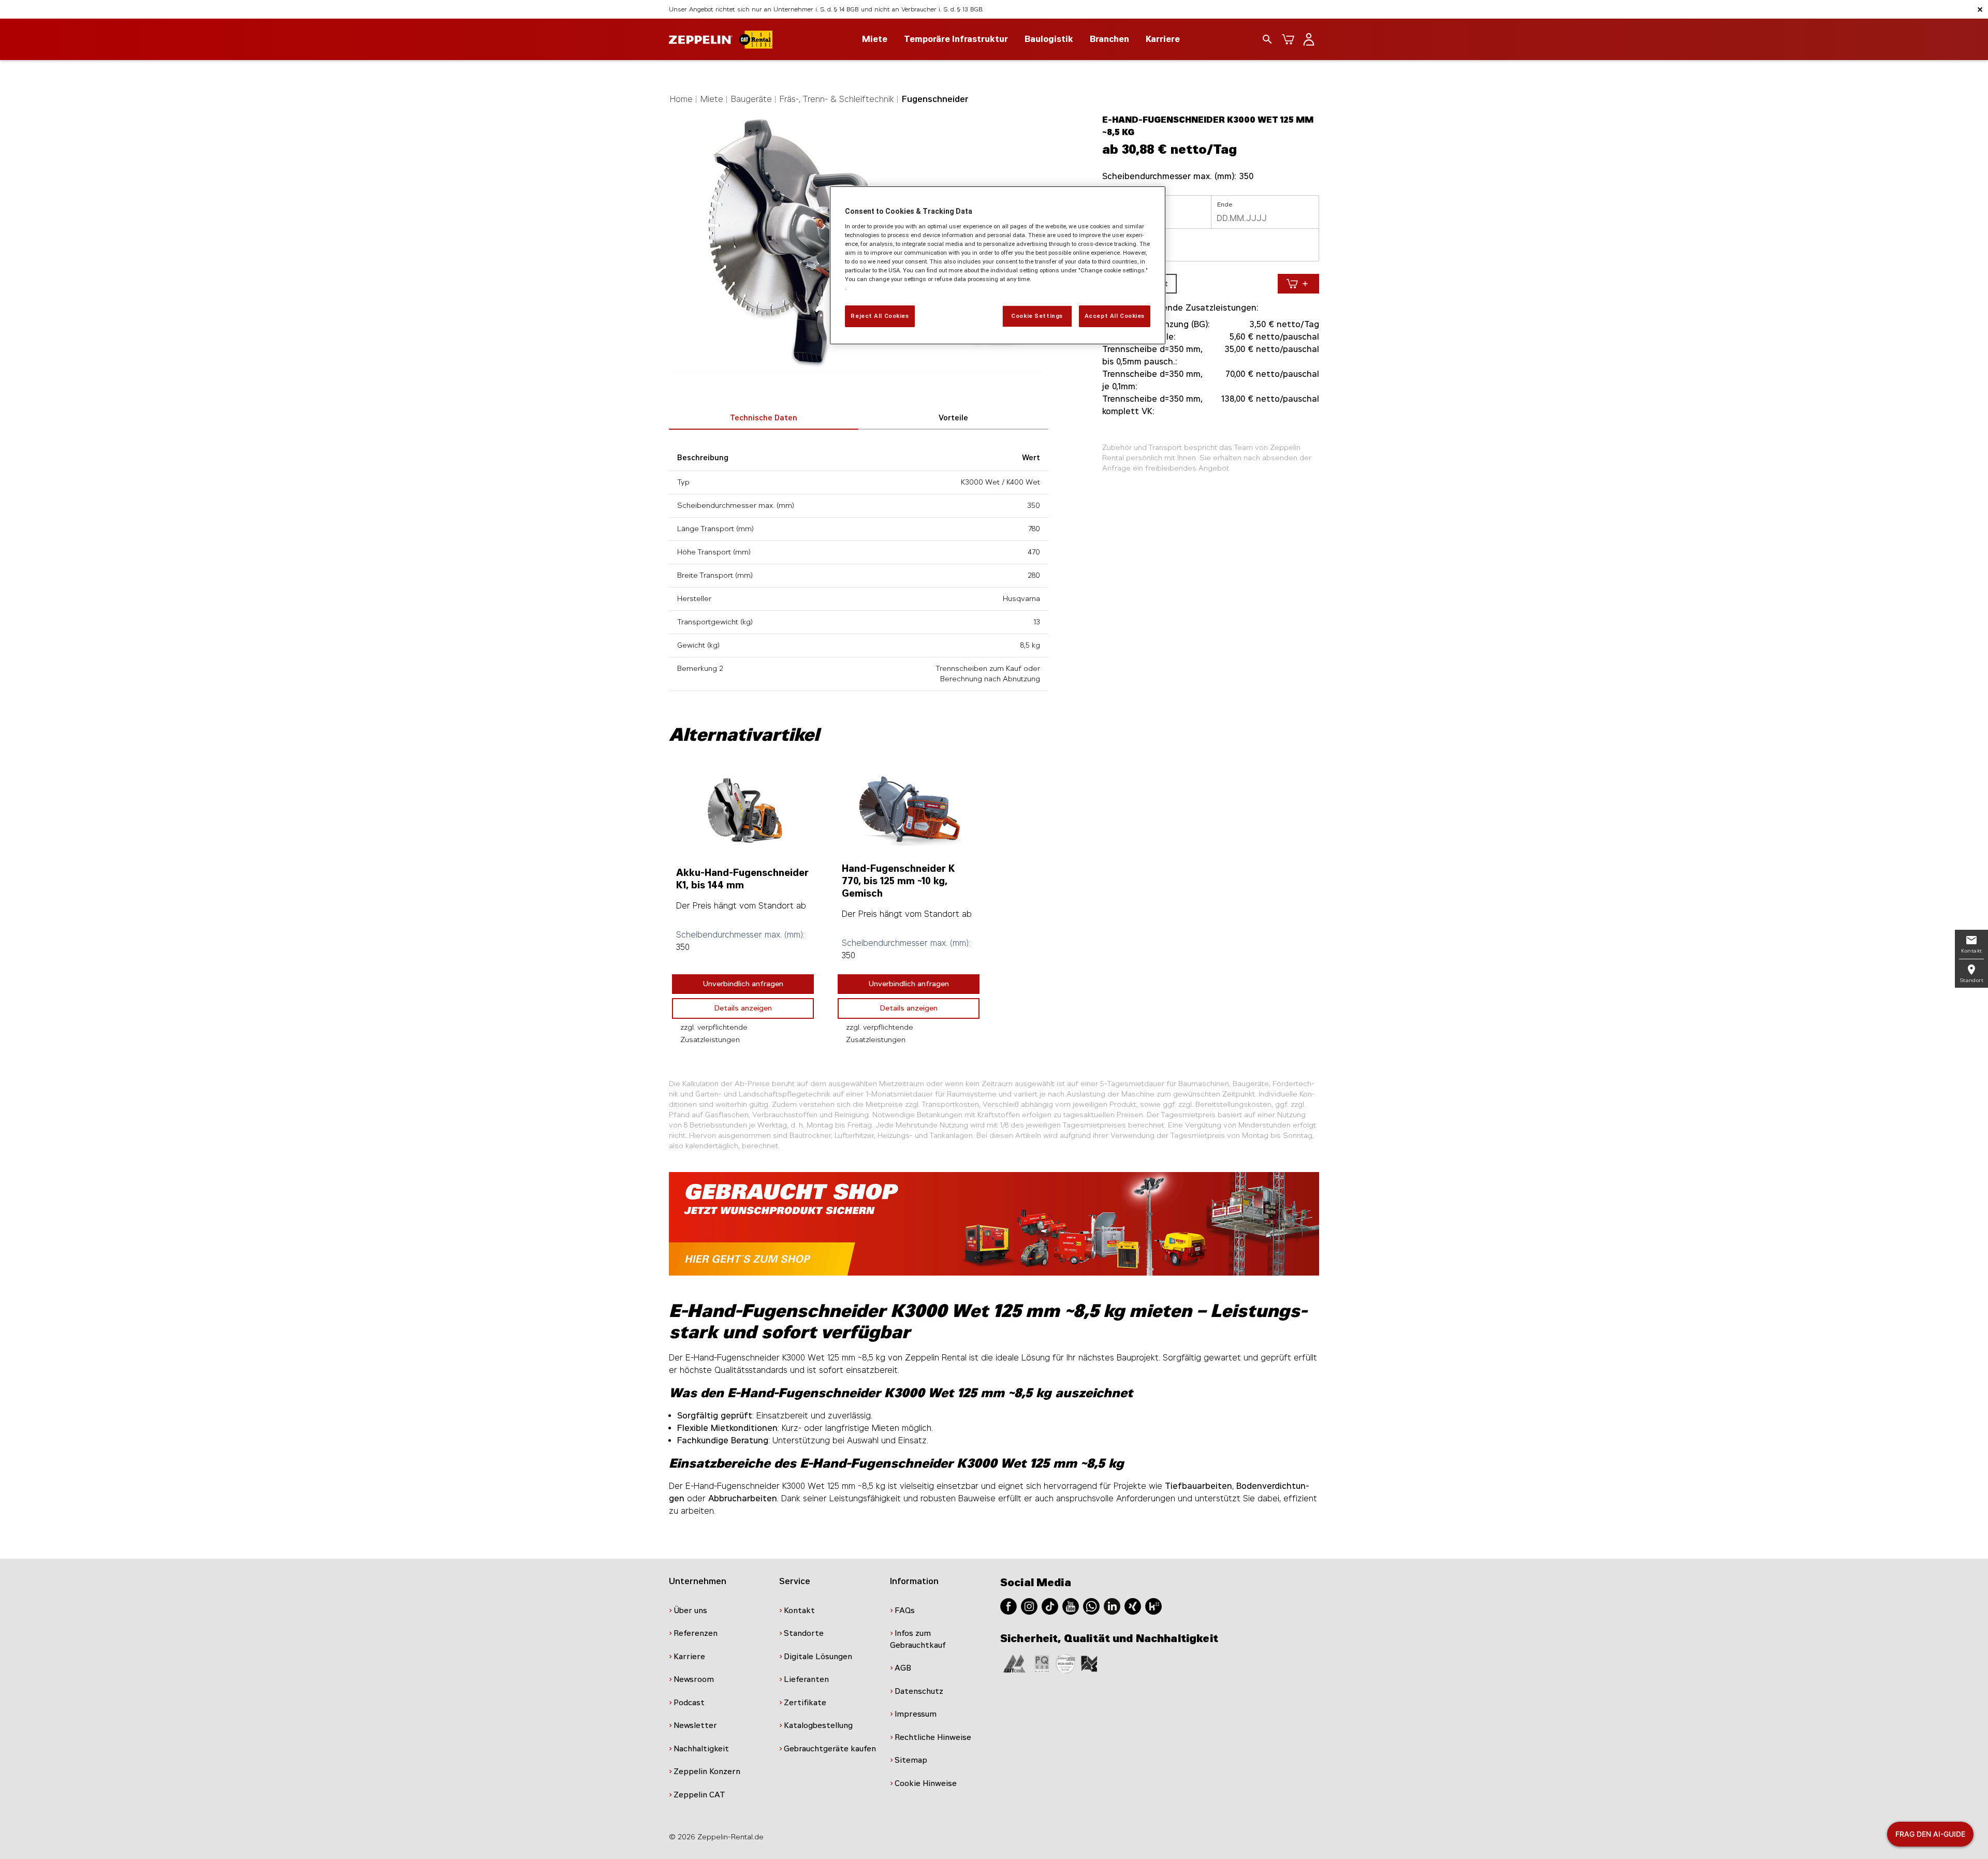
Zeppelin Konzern (707, 1772)
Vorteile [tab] (953, 418)
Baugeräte (751, 99)
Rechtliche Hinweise (933, 1737)
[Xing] (1133, 1606)
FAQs (905, 1611)
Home (681, 99)
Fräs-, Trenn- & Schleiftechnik (837, 99)
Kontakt (799, 1611)
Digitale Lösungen (818, 1657)
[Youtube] (1071, 1606)
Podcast (689, 1703)
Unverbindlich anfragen (743, 984)
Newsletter (695, 1725)
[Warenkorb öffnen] (1288, 39)
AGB (903, 1668)
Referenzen (696, 1633)
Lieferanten (806, 1679)
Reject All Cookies (880, 316)
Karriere (1163, 39)
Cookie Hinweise (926, 1783)
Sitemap (911, 1760)
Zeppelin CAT (699, 1795)
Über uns (690, 1611)
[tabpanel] (743, 909)
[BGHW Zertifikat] (1065, 1663)
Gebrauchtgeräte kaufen (830, 1749)
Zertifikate (805, 1703)
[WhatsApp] (1091, 1606)
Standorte (804, 1633)
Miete (712, 99)
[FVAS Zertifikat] (1089, 1663)
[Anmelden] (1309, 39)
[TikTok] (1050, 1606)
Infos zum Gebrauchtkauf (918, 1639)
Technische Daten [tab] (764, 418)
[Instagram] (1029, 1606)
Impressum (916, 1714)
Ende (1225, 204)
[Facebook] (1008, 1606)
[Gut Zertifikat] (1014, 1663)
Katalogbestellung (818, 1725)
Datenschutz (919, 1691)
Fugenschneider (935, 99)
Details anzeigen (743, 1008)
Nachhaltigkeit (701, 1749)
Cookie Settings (1037, 316)
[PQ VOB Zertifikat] (1042, 1663)
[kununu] (1153, 1606)
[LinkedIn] (1112, 1606)
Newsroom (694, 1679)
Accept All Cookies (1115, 316)
